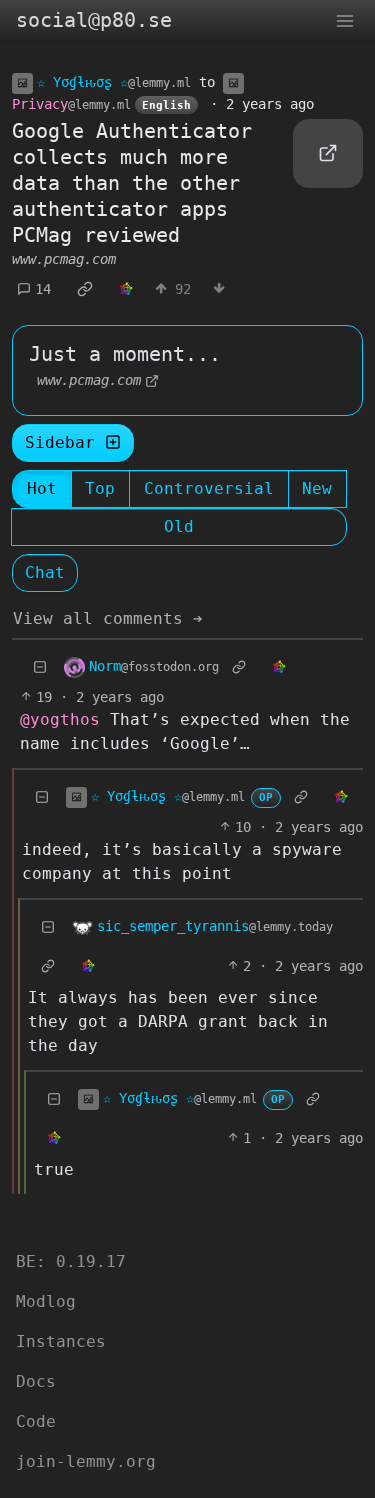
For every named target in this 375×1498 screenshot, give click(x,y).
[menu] (345, 20)
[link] (85, 289)
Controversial (209, 488)
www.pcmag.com (64, 259)
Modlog (46, 1301)
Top (100, 488)
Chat (45, 572)
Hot (42, 488)
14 (43, 289)
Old (179, 526)
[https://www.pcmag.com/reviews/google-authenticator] (328, 154)
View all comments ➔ (108, 618)
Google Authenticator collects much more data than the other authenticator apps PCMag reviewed (132, 183)
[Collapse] (40, 667)
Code (36, 1421)
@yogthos (60, 719)
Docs (36, 1381)
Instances (61, 1341)
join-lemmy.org (86, 1461)
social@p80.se (94, 20)
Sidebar (60, 442)
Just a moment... (125, 354)
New (317, 488)
